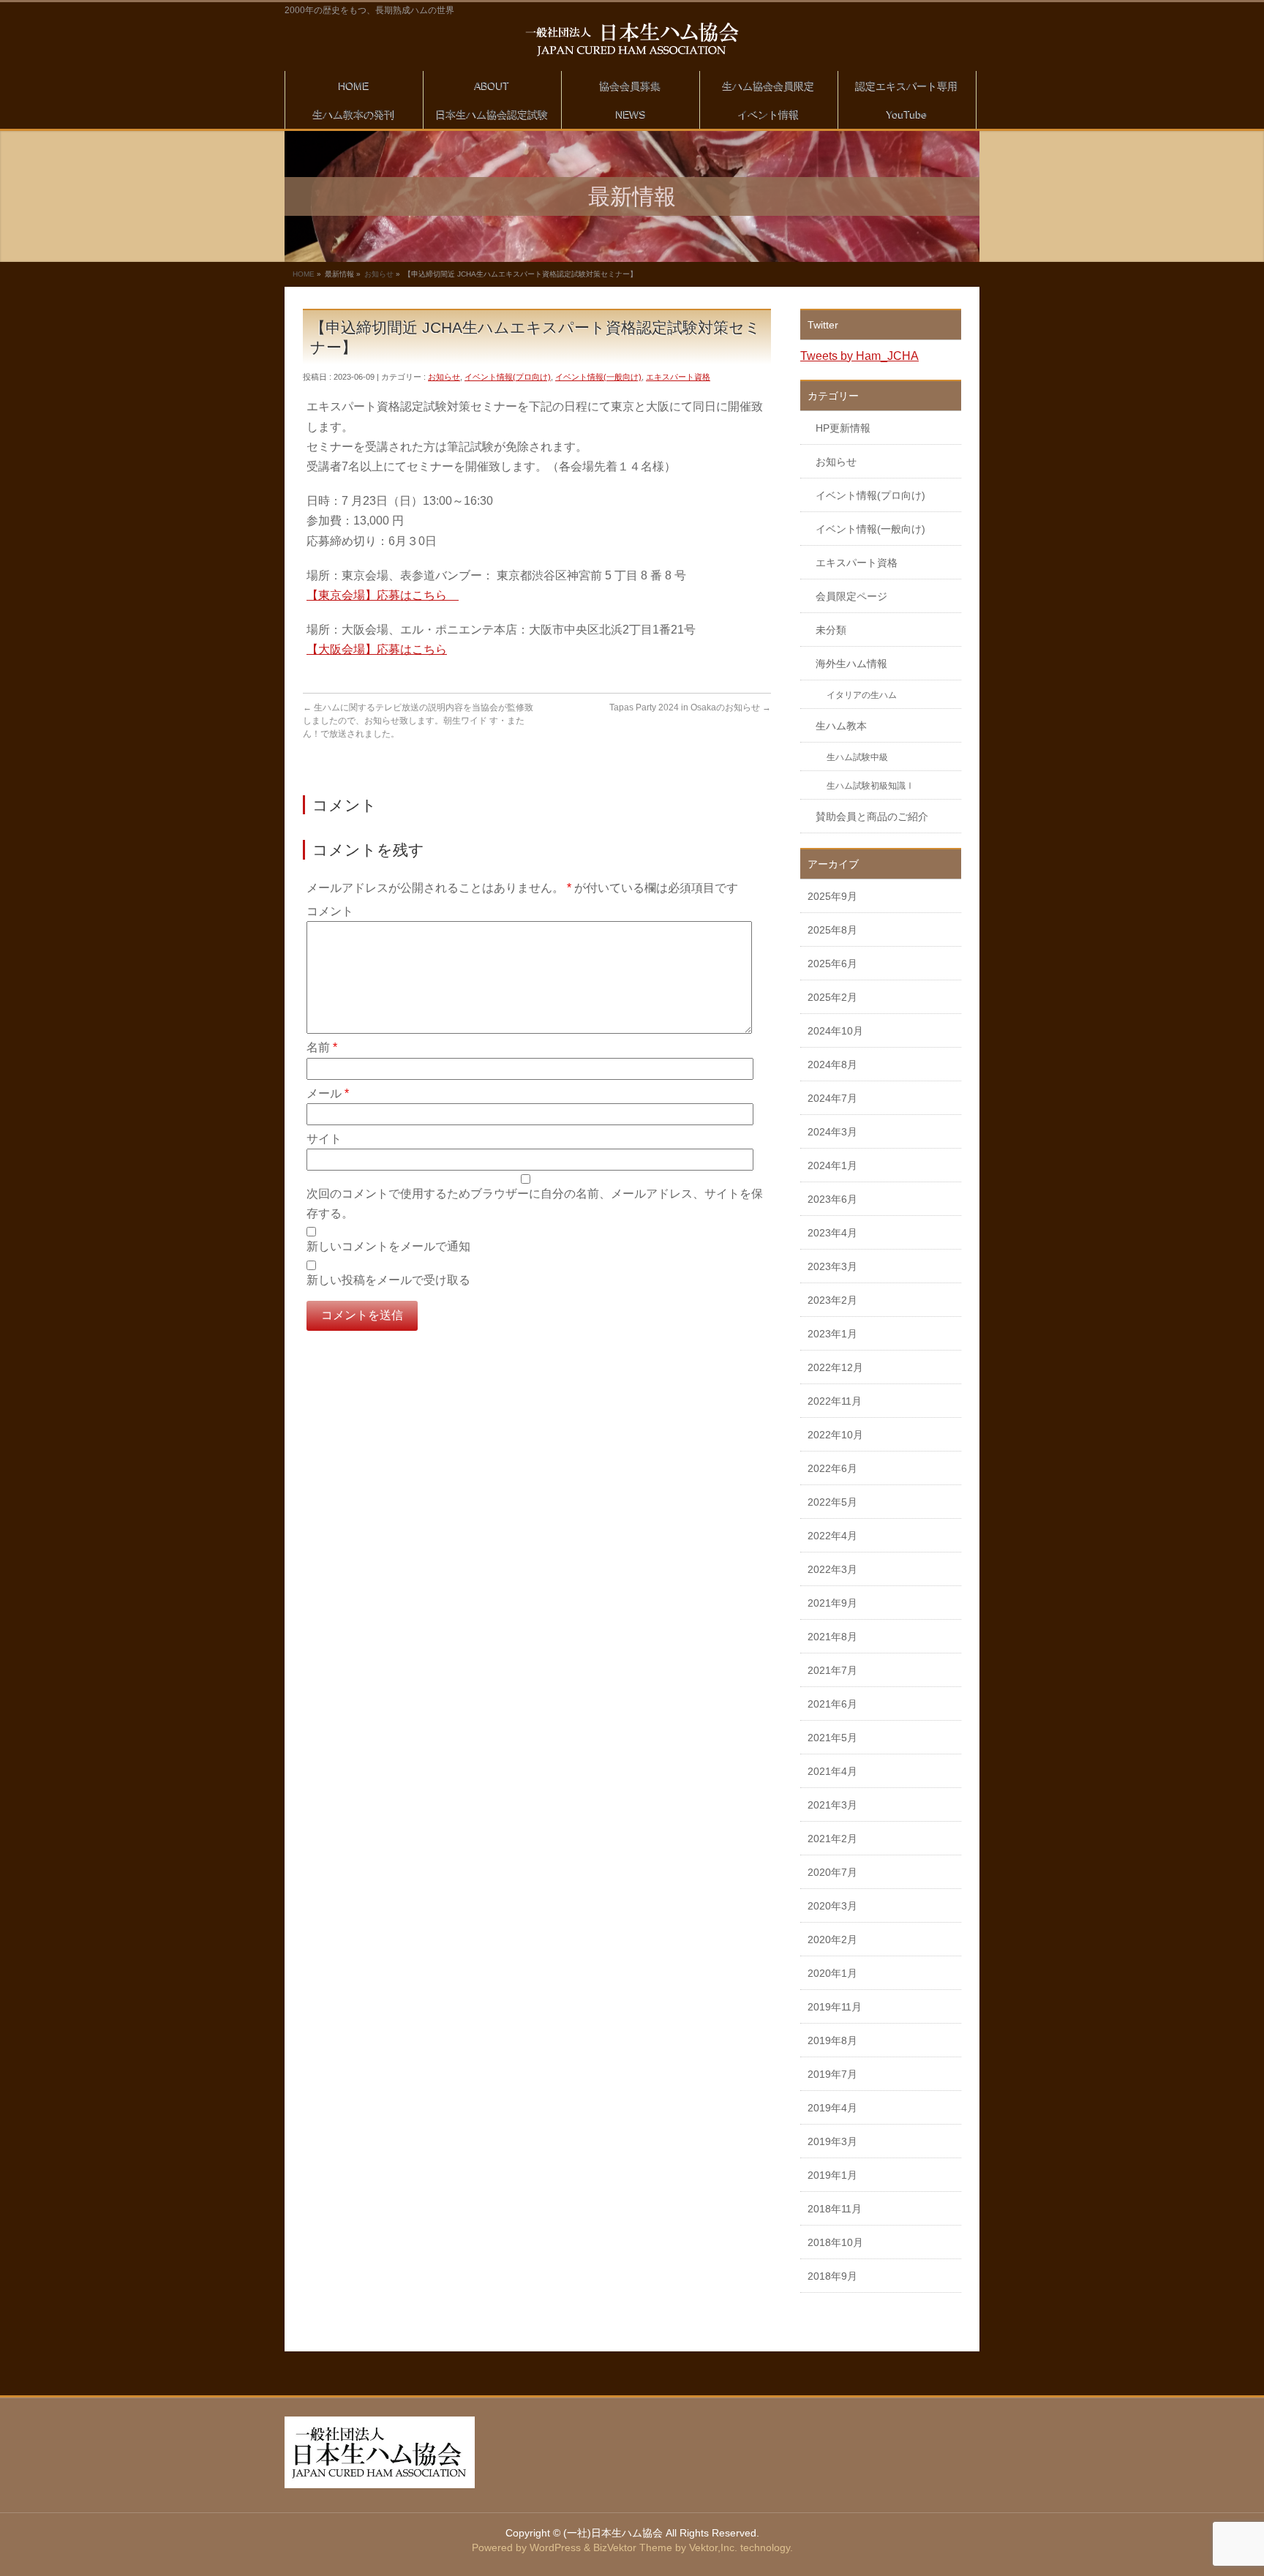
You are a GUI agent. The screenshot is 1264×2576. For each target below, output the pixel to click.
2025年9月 (832, 896)
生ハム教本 (841, 726)
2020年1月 (832, 1973)
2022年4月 (832, 1536)
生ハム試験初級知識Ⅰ (870, 786)
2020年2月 (832, 1939)
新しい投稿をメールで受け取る (388, 1280)
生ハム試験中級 (857, 757)
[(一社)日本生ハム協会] (632, 40)
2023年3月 (832, 1266)
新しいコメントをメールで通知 (388, 1246)
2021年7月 (832, 1670)
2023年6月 (832, 1199)
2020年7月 (832, 1872)
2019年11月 (835, 2007)
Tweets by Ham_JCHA (859, 356)
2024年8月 (832, 1064)
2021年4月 (832, 1771)
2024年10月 (835, 1031)
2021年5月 (832, 1738)
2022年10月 (835, 1435)
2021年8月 (832, 1637)
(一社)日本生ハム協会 (613, 2533)
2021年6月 (832, 1704)
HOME (304, 274)
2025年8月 (832, 930)
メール (328, 1093)
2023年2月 (832, 1300)
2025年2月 (832, 997)
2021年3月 (832, 1805)
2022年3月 (832, 1569)
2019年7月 (832, 2074)
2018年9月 (832, 2276)
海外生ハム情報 (851, 664)
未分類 (831, 630)
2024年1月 (832, 1165)
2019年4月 (832, 2108)
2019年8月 (832, 2040)
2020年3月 (832, 1906)
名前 (322, 1047)
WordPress (555, 2547)
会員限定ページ (851, 596)
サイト (324, 1139)
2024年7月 (832, 1098)
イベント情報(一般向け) (598, 377)
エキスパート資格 (678, 377)
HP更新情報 (843, 428)
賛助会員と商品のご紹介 (872, 816)
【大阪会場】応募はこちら (377, 649)
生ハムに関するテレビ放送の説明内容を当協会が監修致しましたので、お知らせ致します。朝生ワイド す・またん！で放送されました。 (418, 721)
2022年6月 (832, 1468)
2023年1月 (832, 1334)
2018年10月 (835, 2242)
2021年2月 (832, 1839)
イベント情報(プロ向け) (508, 377)
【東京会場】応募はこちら (383, 595)
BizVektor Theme (633, 2547)
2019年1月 (832, 2175)
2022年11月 (835, 1401)
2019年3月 (832, 2141)
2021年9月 (832, 1603)
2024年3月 (832, 1132)
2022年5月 (832, 1502)
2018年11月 (835, 2209)
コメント (330, 911)
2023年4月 (832, 1233)
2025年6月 (832, 964)
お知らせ (379, 274)
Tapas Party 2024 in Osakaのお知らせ (690, 707)
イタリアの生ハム (862, 695)
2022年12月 (835, 1367)
